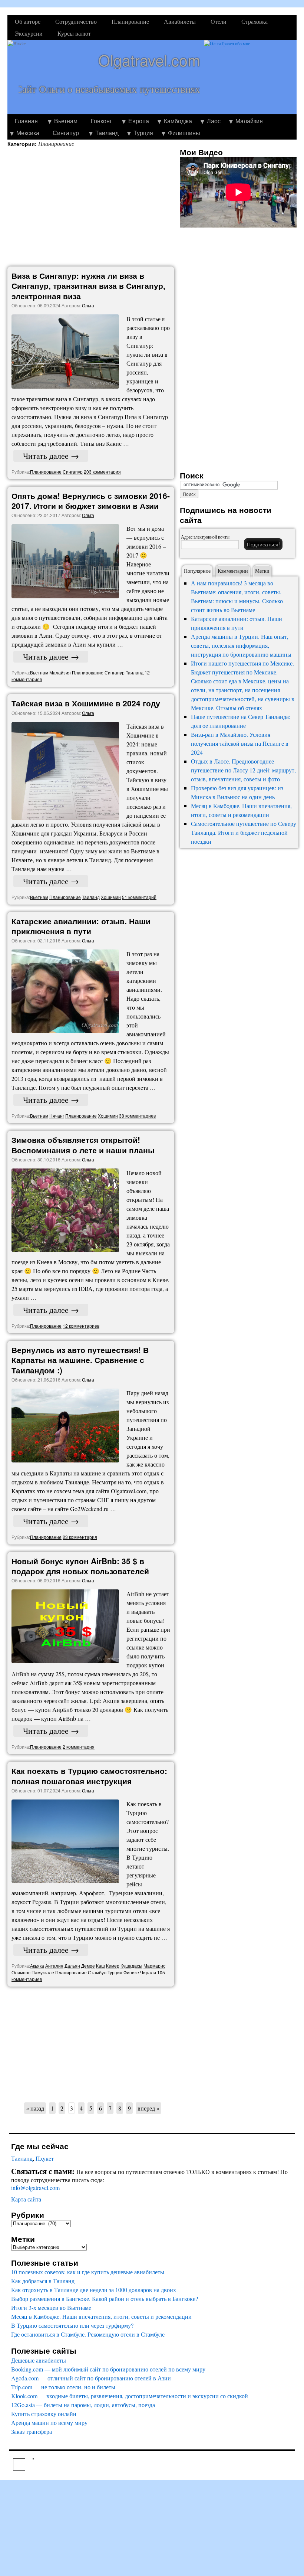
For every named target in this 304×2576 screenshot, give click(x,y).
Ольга (88, 305)
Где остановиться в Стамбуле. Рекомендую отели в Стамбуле (88, 2334)
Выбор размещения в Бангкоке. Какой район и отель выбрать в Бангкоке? (105, 2299)
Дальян (72, 1966)
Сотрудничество (76, 21)
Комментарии (233, 571)
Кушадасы (131, 1966)
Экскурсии (29, 33)
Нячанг (57, 1116)
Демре (88, 1966)
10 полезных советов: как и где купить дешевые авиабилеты (88, 2272)
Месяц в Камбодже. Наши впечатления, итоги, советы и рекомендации (101, 2316)
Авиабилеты (180, 21)
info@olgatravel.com (35, 2188)
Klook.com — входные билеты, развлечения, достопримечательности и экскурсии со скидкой (130, 2396)
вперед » (148, 2108)
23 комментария (80, 1537)
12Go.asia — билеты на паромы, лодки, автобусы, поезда (83, 2405)
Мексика (28, 133)
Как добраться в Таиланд (43, 2281)
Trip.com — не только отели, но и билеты (63, 2387)
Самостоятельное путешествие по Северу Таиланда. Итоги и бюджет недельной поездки (244, 832)
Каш (100, 1966)
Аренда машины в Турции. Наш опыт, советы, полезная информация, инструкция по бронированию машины (241, 645)
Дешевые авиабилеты (39, 2360)
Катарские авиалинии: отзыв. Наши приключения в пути (81, 926)
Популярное (197, 571)
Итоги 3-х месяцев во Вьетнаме (51, 2307)
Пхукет (45, 2158)
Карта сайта (26, 2199)
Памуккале (43, 1972)
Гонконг (101, 121)
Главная (26, 121)
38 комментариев (137, 1116)
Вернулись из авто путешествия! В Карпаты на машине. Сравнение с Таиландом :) (80, 1360)
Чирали (148, 1972)
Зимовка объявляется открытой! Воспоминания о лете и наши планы (83, 1145)
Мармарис (154, 1966)
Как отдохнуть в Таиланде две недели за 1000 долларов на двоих (94, 2290)
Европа (139, 121)
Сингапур (66, 133)
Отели (219, 21)
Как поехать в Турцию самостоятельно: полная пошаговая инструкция (89, 1776)
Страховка (255, 21)
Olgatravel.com (149, 60)
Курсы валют (74, 33)
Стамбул (97, 1972)
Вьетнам (66, 121)
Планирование (130, 21)
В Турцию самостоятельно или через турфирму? (72, 2325)
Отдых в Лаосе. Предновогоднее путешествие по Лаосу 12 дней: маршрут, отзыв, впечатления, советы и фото (243, 770)
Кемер (113, 1966)
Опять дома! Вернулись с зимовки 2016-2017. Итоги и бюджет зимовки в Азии (91, 501)
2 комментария (79, 1747)
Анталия (54, 1966)
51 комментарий (139, 897)
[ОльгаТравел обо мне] (250, 77)
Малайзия (249, 121)
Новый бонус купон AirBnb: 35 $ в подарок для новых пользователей (80, 1566)
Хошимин (111, 897)
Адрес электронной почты (205, 537)
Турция (143, 133)
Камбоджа (178, 121)
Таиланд (107, 133)
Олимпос (21, 1972)
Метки (262, 571)
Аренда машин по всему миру (49, 2423)
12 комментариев (81, 1326)
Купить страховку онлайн (44, 2414)
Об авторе (28, 21)
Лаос (214, 121)
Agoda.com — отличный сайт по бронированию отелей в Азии (91, 2378)
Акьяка (37, 1966)
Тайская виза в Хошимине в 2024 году (86, 703)
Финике (131, 1972)
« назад (35, 2108)
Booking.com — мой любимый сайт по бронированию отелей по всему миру (108, 2369)
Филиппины (184, 133)
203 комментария (102, 472)
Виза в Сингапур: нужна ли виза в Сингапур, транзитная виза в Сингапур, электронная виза (88, 286)
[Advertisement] (93, 207)
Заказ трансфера (32, 2431)
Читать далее (51, 456)
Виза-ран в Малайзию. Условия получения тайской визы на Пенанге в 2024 (240, 743)
